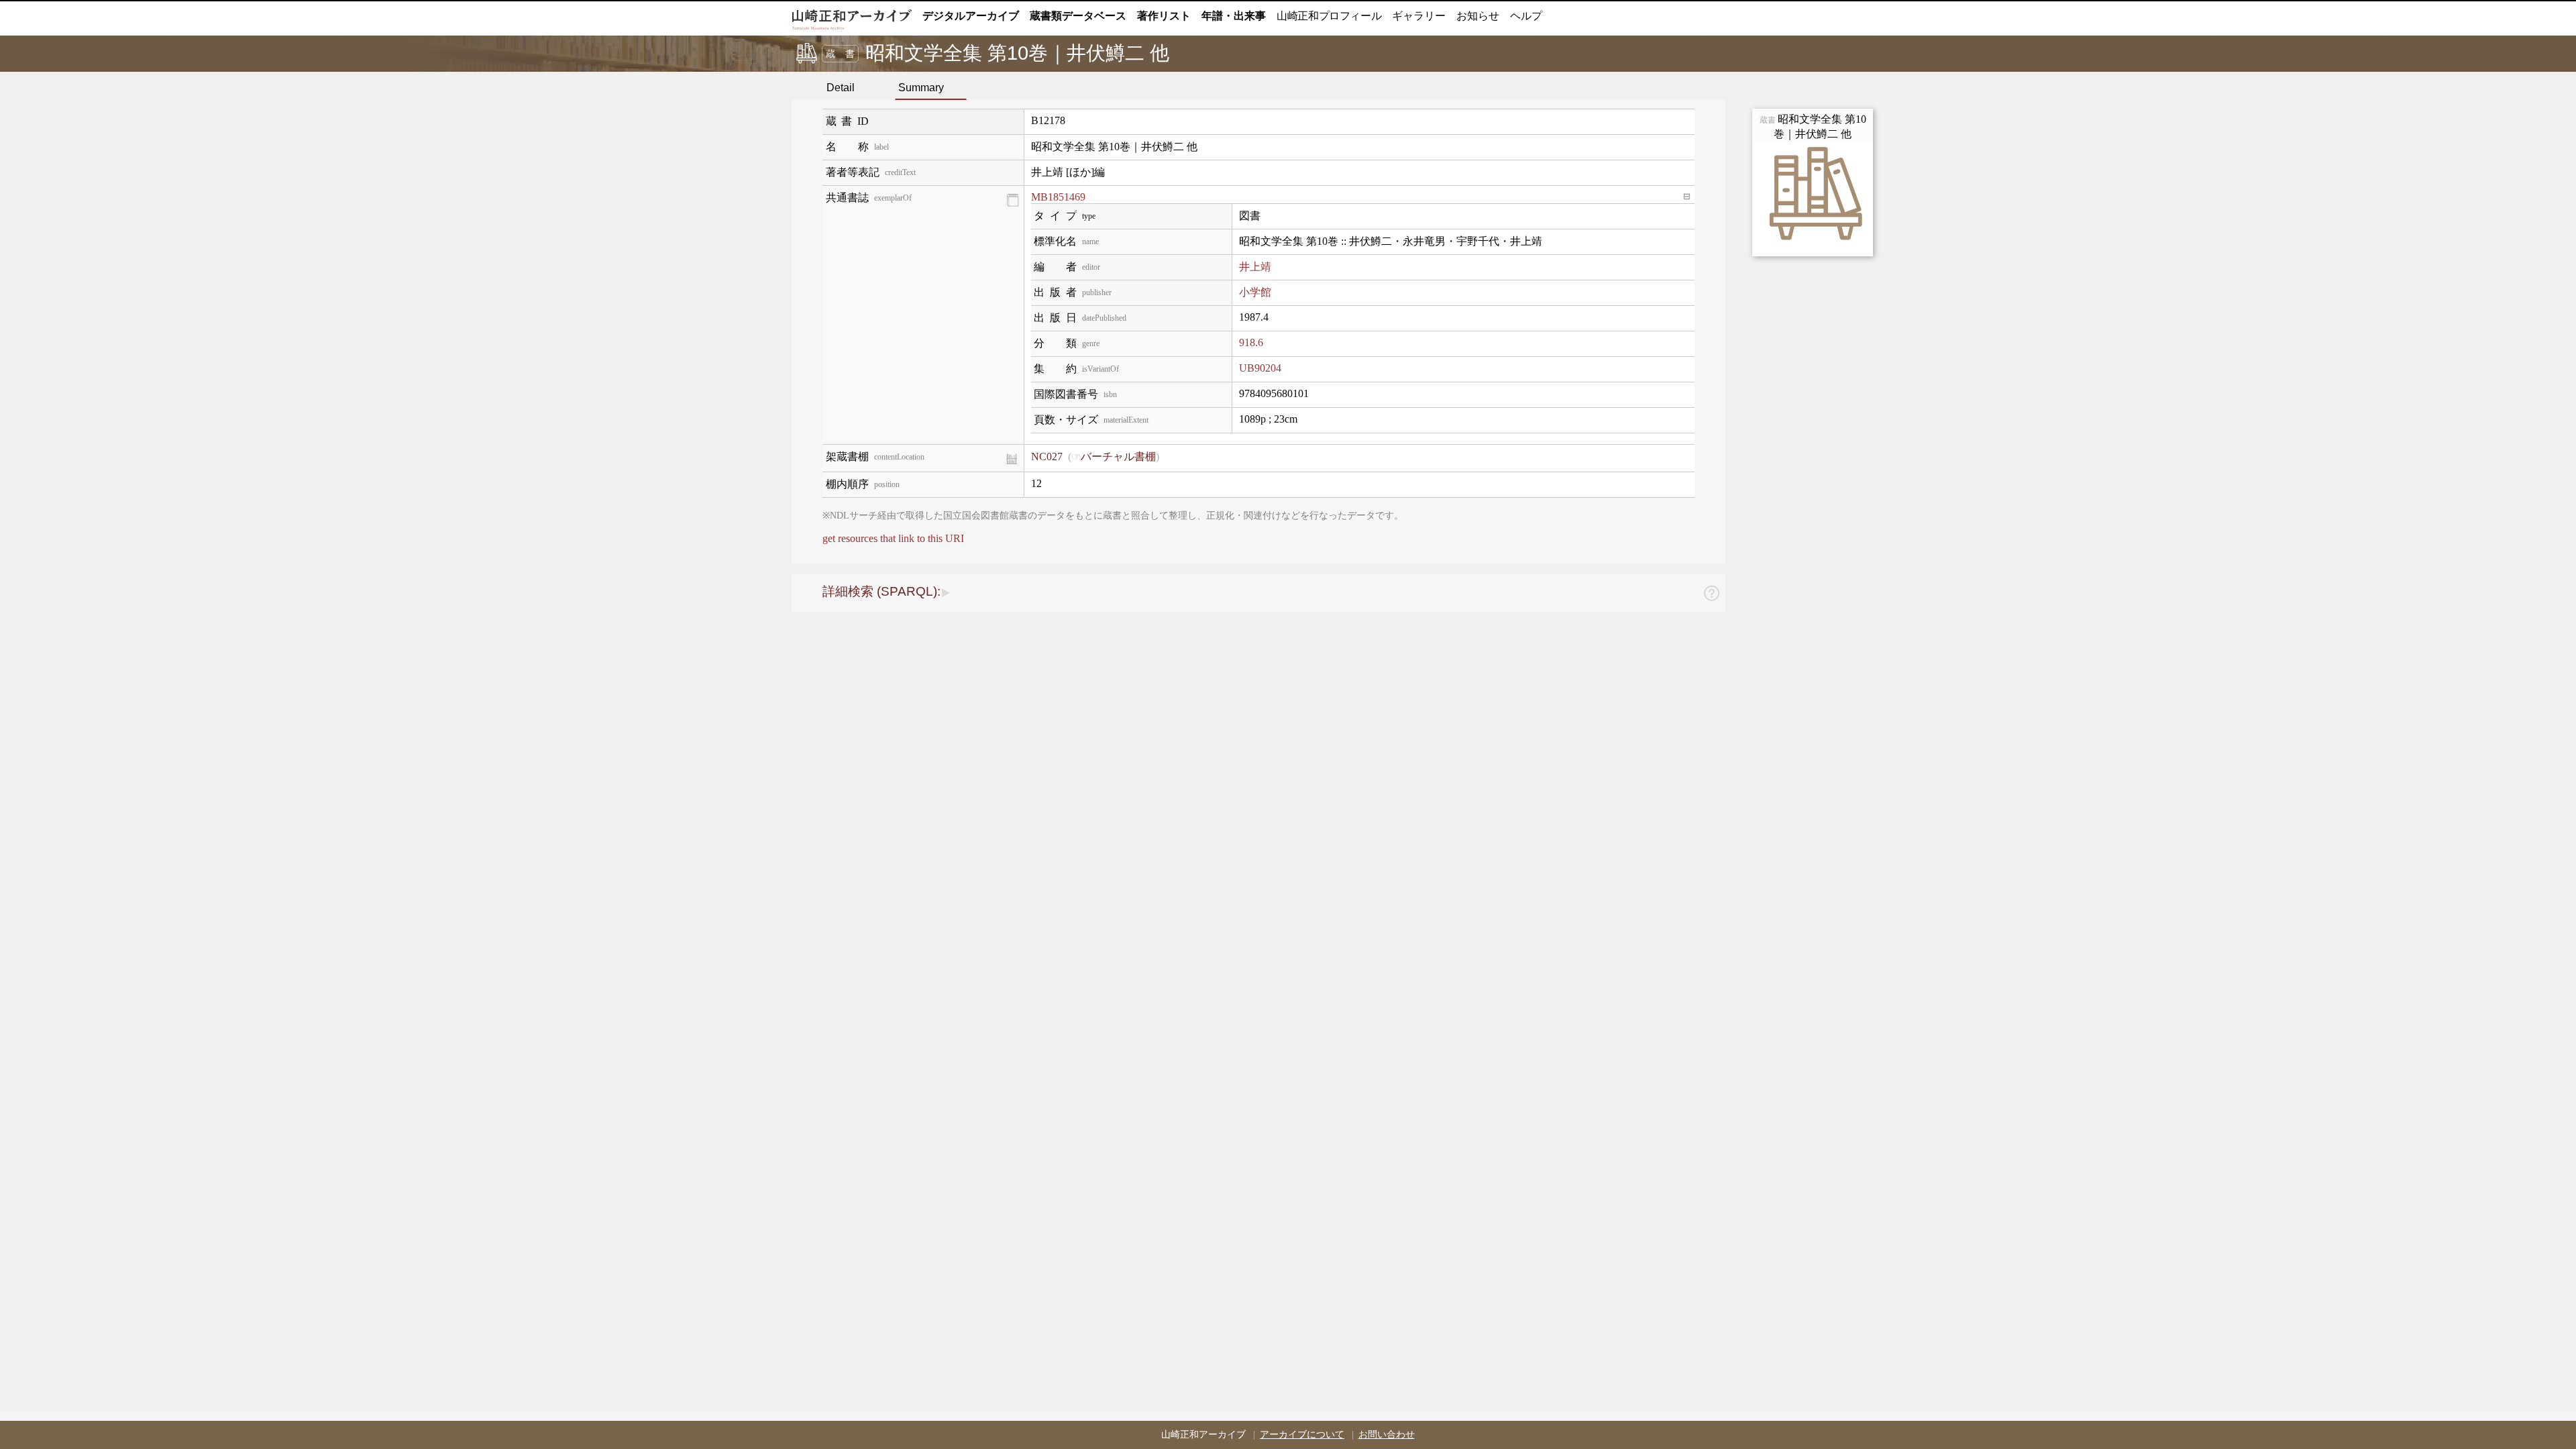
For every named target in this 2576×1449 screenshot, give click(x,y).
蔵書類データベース (1078, 16)
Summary (921, 88)
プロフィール (1329, 16)
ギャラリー (1419, 16)
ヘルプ (1526, 16)
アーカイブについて (1302, 1435)
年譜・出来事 (1234, 16)
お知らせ (1478, 16)
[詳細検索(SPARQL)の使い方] (1711, 595)
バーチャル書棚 (1118, 457)
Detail (841, 88)
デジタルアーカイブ (971, 16)
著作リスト (1164, 16)
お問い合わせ (1387, 1435)
